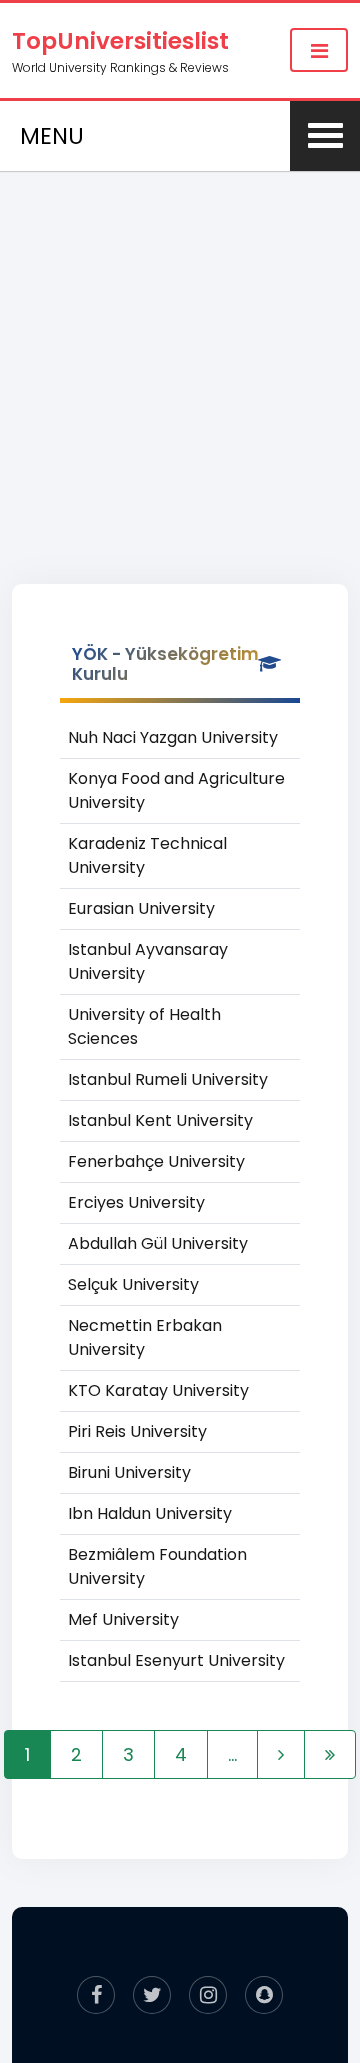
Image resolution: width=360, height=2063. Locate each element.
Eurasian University (141, 908)
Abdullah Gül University (158, 1243)
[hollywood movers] (264, 1995)
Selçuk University (133, 1284)
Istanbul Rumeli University (168, 1079)
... (232, 1754)
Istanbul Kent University (160, 1120)
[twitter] (152, 1995)
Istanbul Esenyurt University (176, 1660)
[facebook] (96, 1995)
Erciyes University (136, 1202)
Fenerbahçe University (156, 1161)
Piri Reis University (137, 1431)
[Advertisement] (180, 356)
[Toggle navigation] (319, 50)
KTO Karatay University (158, 1390)
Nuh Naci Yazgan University (173, 737)
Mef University (123, 1619)
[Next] (281, 1754)
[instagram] (208, 1995)
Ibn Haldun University (150, 1513)
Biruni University (129, 1472)
